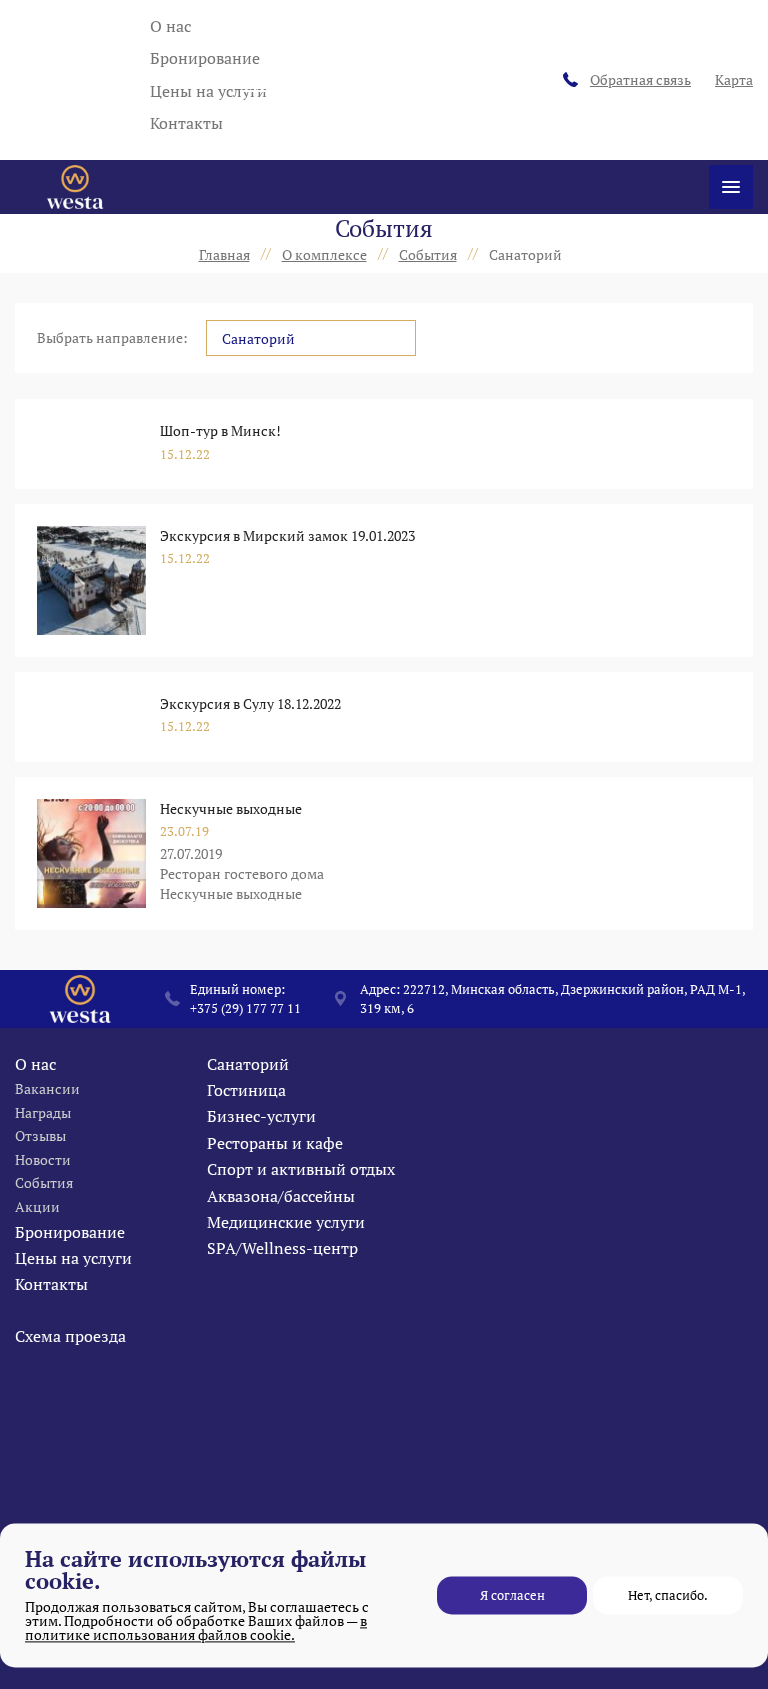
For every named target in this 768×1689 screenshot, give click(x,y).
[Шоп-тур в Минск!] (91, 444)
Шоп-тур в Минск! (220, 430)
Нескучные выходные (231, 808)
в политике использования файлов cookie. (196, 1627)
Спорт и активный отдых (301, 1169)
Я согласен (512, 1595)
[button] (311, 338)
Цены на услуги (208, 91)
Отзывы (40, 1135)
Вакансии (47, 1088)
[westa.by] (75, 187)
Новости (43, 1159)
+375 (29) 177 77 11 (245, 1008)
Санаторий (248, 1064)
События (44, 1182)
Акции (37, 1206)
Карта (734, 79)
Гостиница (246, 1090)
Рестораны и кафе (275, 1143)
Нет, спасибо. (668, 1595)
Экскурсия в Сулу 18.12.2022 (250, 703)
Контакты (186, 123)
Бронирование (205, 58)
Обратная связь (640, 79)
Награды (43, 1112)
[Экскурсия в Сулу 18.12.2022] (91, 717)
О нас (170, 26)
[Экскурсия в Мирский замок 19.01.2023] (91, 580)
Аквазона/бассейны (281, 1196)
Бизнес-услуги (261, 1116)
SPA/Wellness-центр (282, 1248)
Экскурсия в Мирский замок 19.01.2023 (287, 535)
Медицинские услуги (286, 1222)
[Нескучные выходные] (91, 853)
